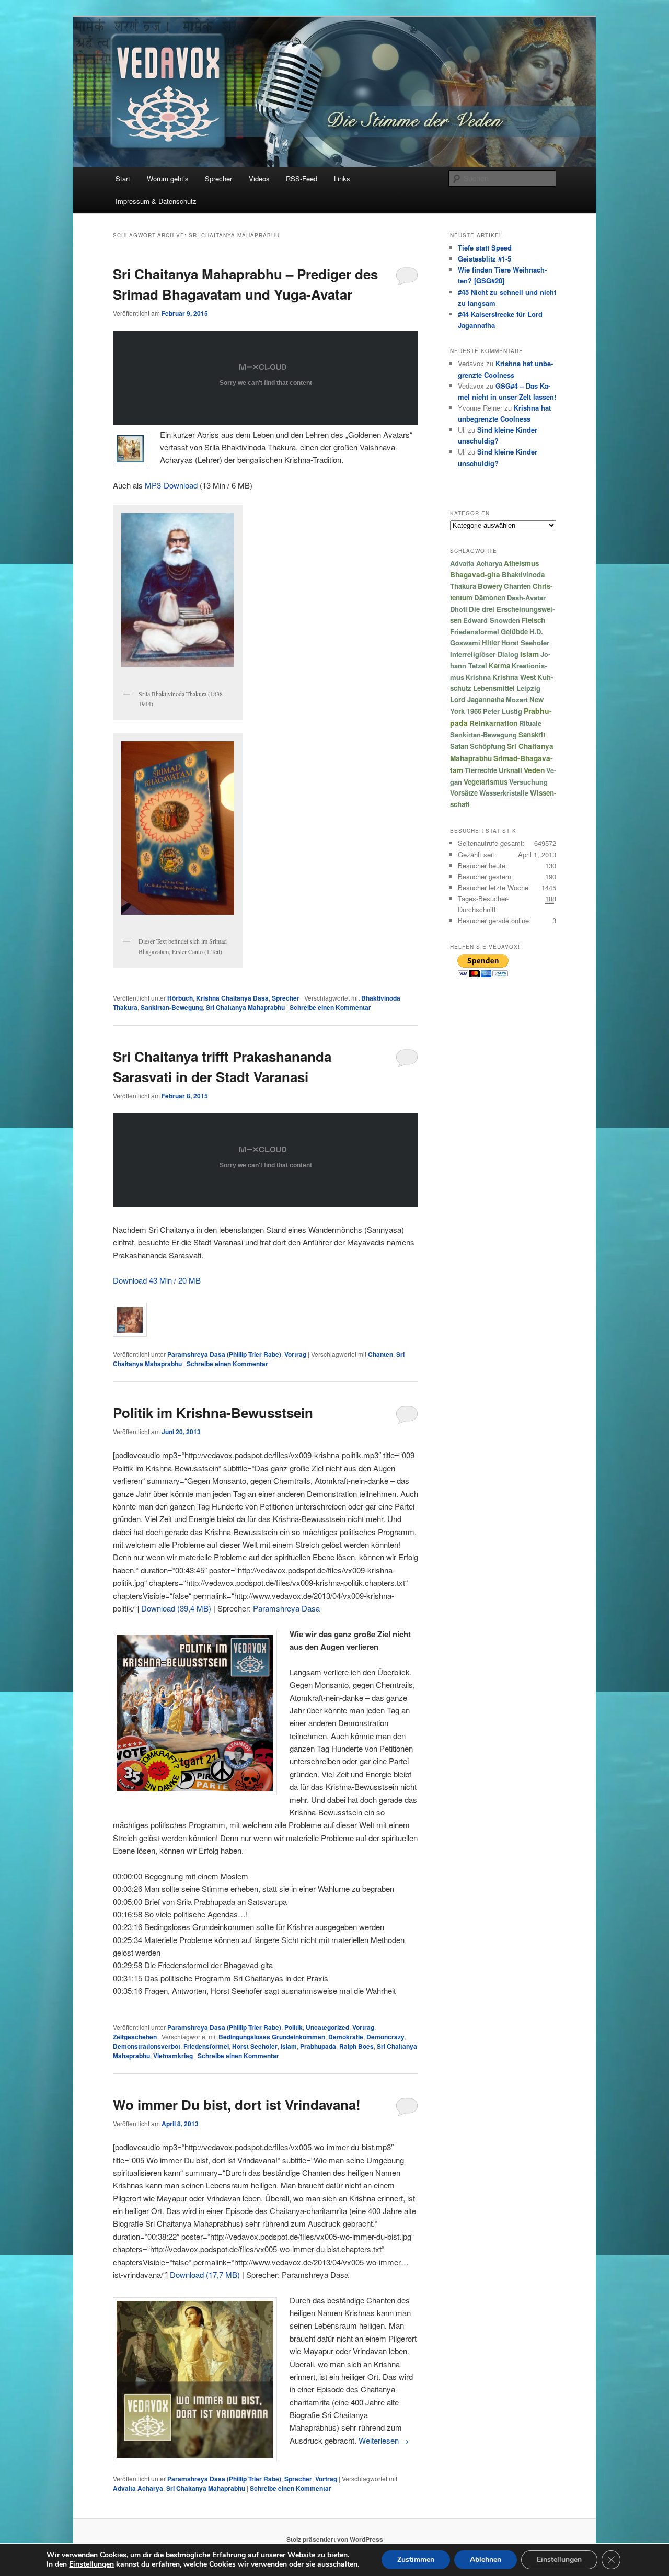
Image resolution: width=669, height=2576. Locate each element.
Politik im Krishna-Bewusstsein (213, 1412)
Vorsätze (464, 793)
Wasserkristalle (504, 793)
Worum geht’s (168, 179)
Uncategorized (327, 2027)
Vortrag (295, 1354)
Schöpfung (488, 746)
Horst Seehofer (255, 2046)
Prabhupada (318, 2046)
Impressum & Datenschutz (156, 201)
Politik (293, 2027)
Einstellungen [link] (91, 2564)
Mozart (517, 700)
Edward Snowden (492, 620)
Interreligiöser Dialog (484, 654)
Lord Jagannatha (477, 700)
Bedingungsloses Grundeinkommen (272, 2037)
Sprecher (218, 179)
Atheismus (521, 563)
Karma (499, 666)
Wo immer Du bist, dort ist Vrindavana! (237, 2104)
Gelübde (514, 632)
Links (342, 179)
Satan (459, 746)
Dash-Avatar (526, 598)
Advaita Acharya (138, 2488)
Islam (289, 2046)
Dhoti (459, 609)
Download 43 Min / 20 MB (157, 1280)
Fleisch (533, 620)
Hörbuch (180, 998)
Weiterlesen (384, 2440)
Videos (259, 179)
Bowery (490, 586)
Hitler (491, 643)
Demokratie (346, 2037)
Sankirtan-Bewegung (172, 1007)
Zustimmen (416, 2560)
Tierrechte (481, 770)
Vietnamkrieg (173, 2056)
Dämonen (490, 598)
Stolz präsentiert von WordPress (335, 2539)
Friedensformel (206, 2046)
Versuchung (528, 782)
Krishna (478, 677)
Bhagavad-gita (475, 575)
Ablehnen (486, 2560)
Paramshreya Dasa (286, 1608)
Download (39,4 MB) (176, 1608)
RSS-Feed (302, 179)
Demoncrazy (385, 2037)
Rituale (530, 723)
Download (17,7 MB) (205, 2274)
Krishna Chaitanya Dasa (232, 998)
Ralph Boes (356, 2046)
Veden (534, 770)
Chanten (380, 1354)
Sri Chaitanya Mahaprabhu (245, 1007)
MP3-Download (171, 485)
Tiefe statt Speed (485, 248)
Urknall (510, 770)
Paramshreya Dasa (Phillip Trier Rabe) (224, 1354)
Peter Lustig (503, 711)
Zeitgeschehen (135, 2037)
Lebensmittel (494, 688)
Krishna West (514, 677)
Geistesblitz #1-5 (485, 259)
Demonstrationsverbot (147, 2046)
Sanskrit (532, 735)
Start (123, 179)
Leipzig (528, 688)
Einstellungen (559, 2560)
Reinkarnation (493, 723)
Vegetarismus (486, 782)
